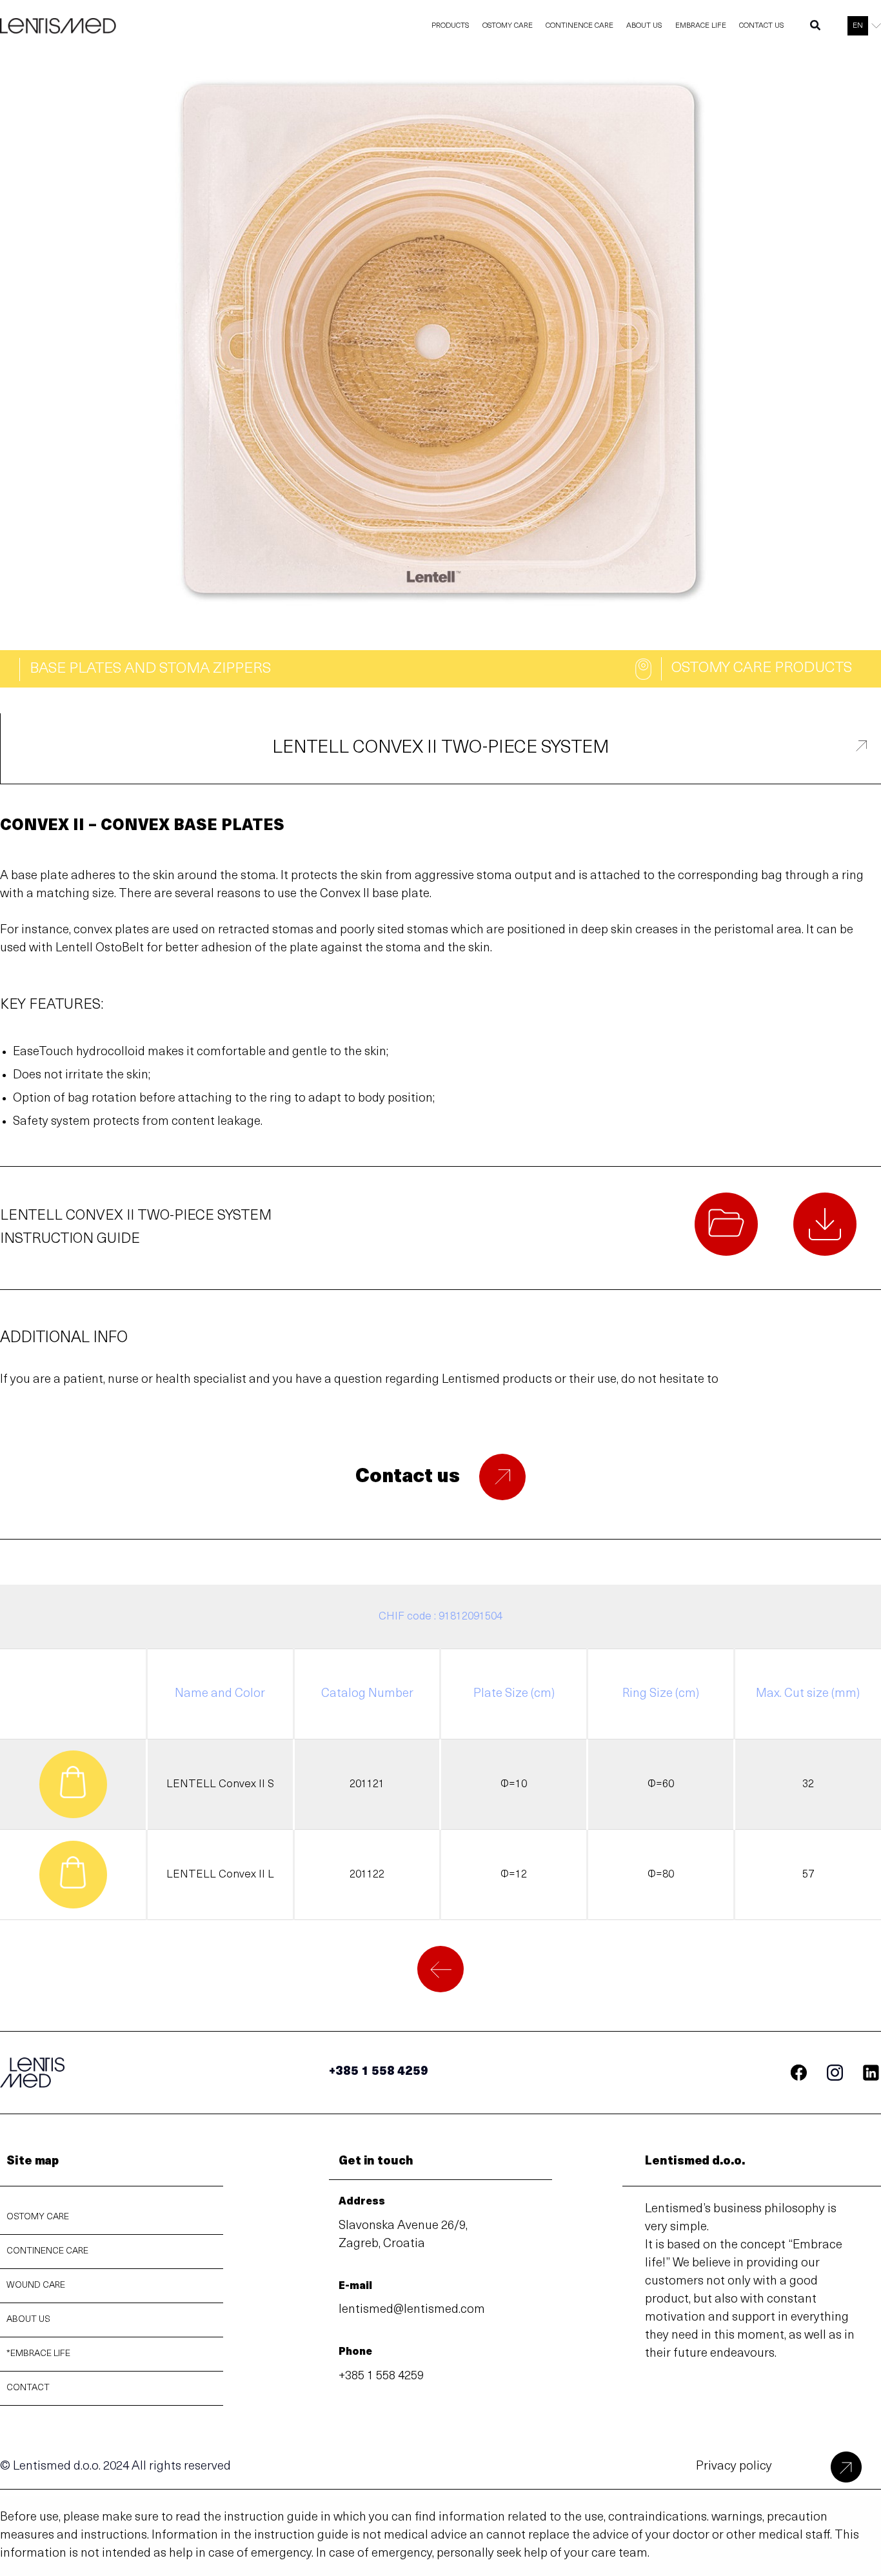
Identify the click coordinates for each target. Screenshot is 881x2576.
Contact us (408, 1477)
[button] (816, 28)
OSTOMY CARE (38, 2217)
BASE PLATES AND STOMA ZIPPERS (150, 669)
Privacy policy (734, 2467)
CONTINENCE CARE (47, 2251)
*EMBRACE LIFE (38, 2354)
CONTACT (28, 2388)
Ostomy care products (762, 669)
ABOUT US (28, 2320)
